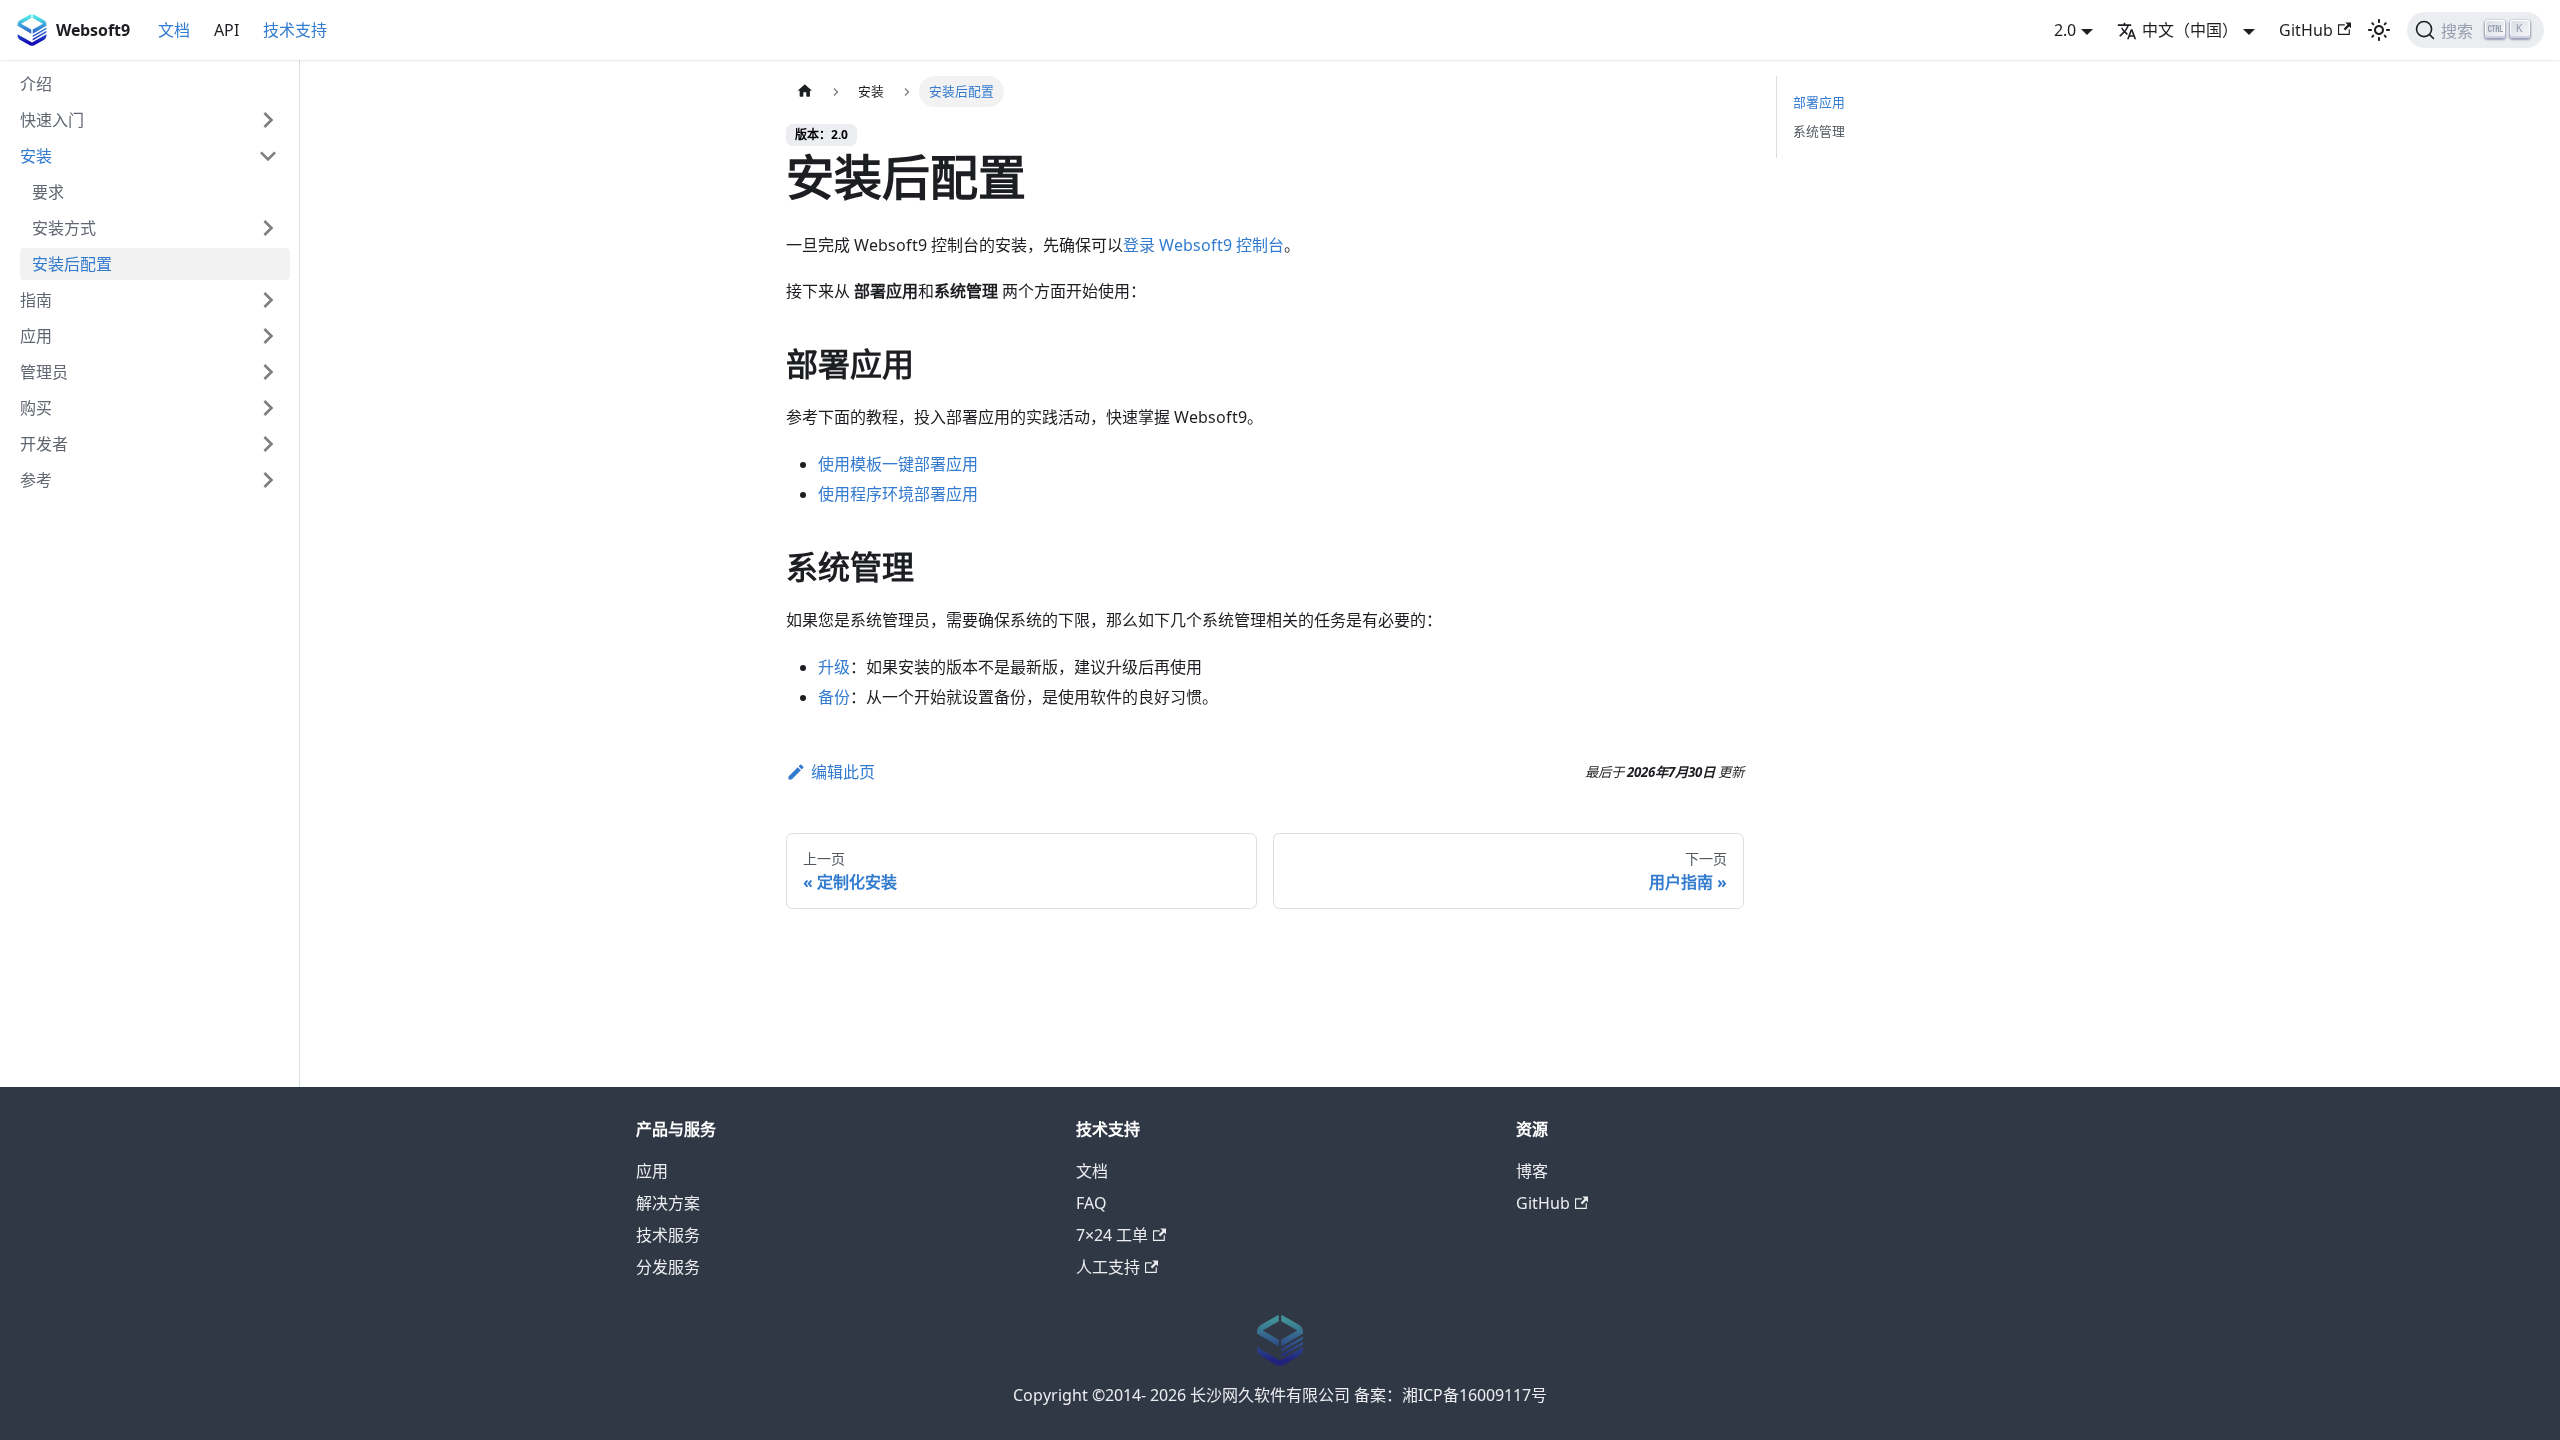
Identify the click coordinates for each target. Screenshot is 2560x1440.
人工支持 (1108, 1267)
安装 (36, 156)
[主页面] (805, 91)
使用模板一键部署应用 (898, 464)
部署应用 (1819, 102)
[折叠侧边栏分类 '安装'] (268, 156)
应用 (36, 336)
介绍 (36, 84)
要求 (48, 192)
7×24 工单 (1112, 1235)
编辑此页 (843, 772)
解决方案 (668, 1203)
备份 (834, 697)
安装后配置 (72, 264)
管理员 (44, 372)
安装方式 (64, 228)
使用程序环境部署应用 (898, 494)
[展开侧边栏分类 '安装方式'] (268, 228)
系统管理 (1819, 131)
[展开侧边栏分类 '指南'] (268, 300)
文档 (174, 30)
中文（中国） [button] (2190, 30)
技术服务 (668, 1235)
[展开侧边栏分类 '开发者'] (268, 444)
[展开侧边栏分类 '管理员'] (268, 372)
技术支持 (295, 30)
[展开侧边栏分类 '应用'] (268, 336)
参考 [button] (36, 480)
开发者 (44, 444)
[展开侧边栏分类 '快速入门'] (268, 120)
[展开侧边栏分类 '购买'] (268, 408)
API (226, 30)
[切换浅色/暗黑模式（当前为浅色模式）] (2379, 30)
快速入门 (52, 120)
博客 (1532, 1171)
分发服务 (668, 1267)
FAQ (1091, 1203)
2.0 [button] (2065, 30)
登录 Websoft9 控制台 (1203, 245)
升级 (834, 667)
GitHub (2306, 30)
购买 (36, 408)
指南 (36, 300)
